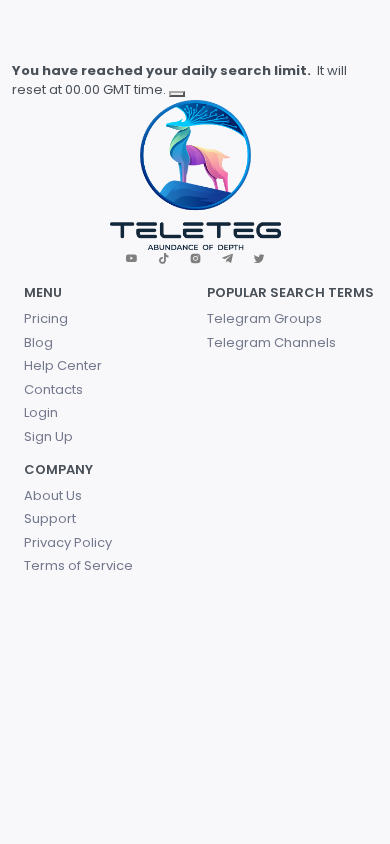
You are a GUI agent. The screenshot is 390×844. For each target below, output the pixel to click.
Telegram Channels (271, 342)
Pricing (46, 318)
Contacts (53, 389)
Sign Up (48, 436)
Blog (38, 342)
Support (50, 518)
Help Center (63, 365)
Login (41, 412)
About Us (53, 495)
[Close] (177, 94)
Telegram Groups (264, 318)
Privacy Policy (68, 542)
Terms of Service (78, 565)
